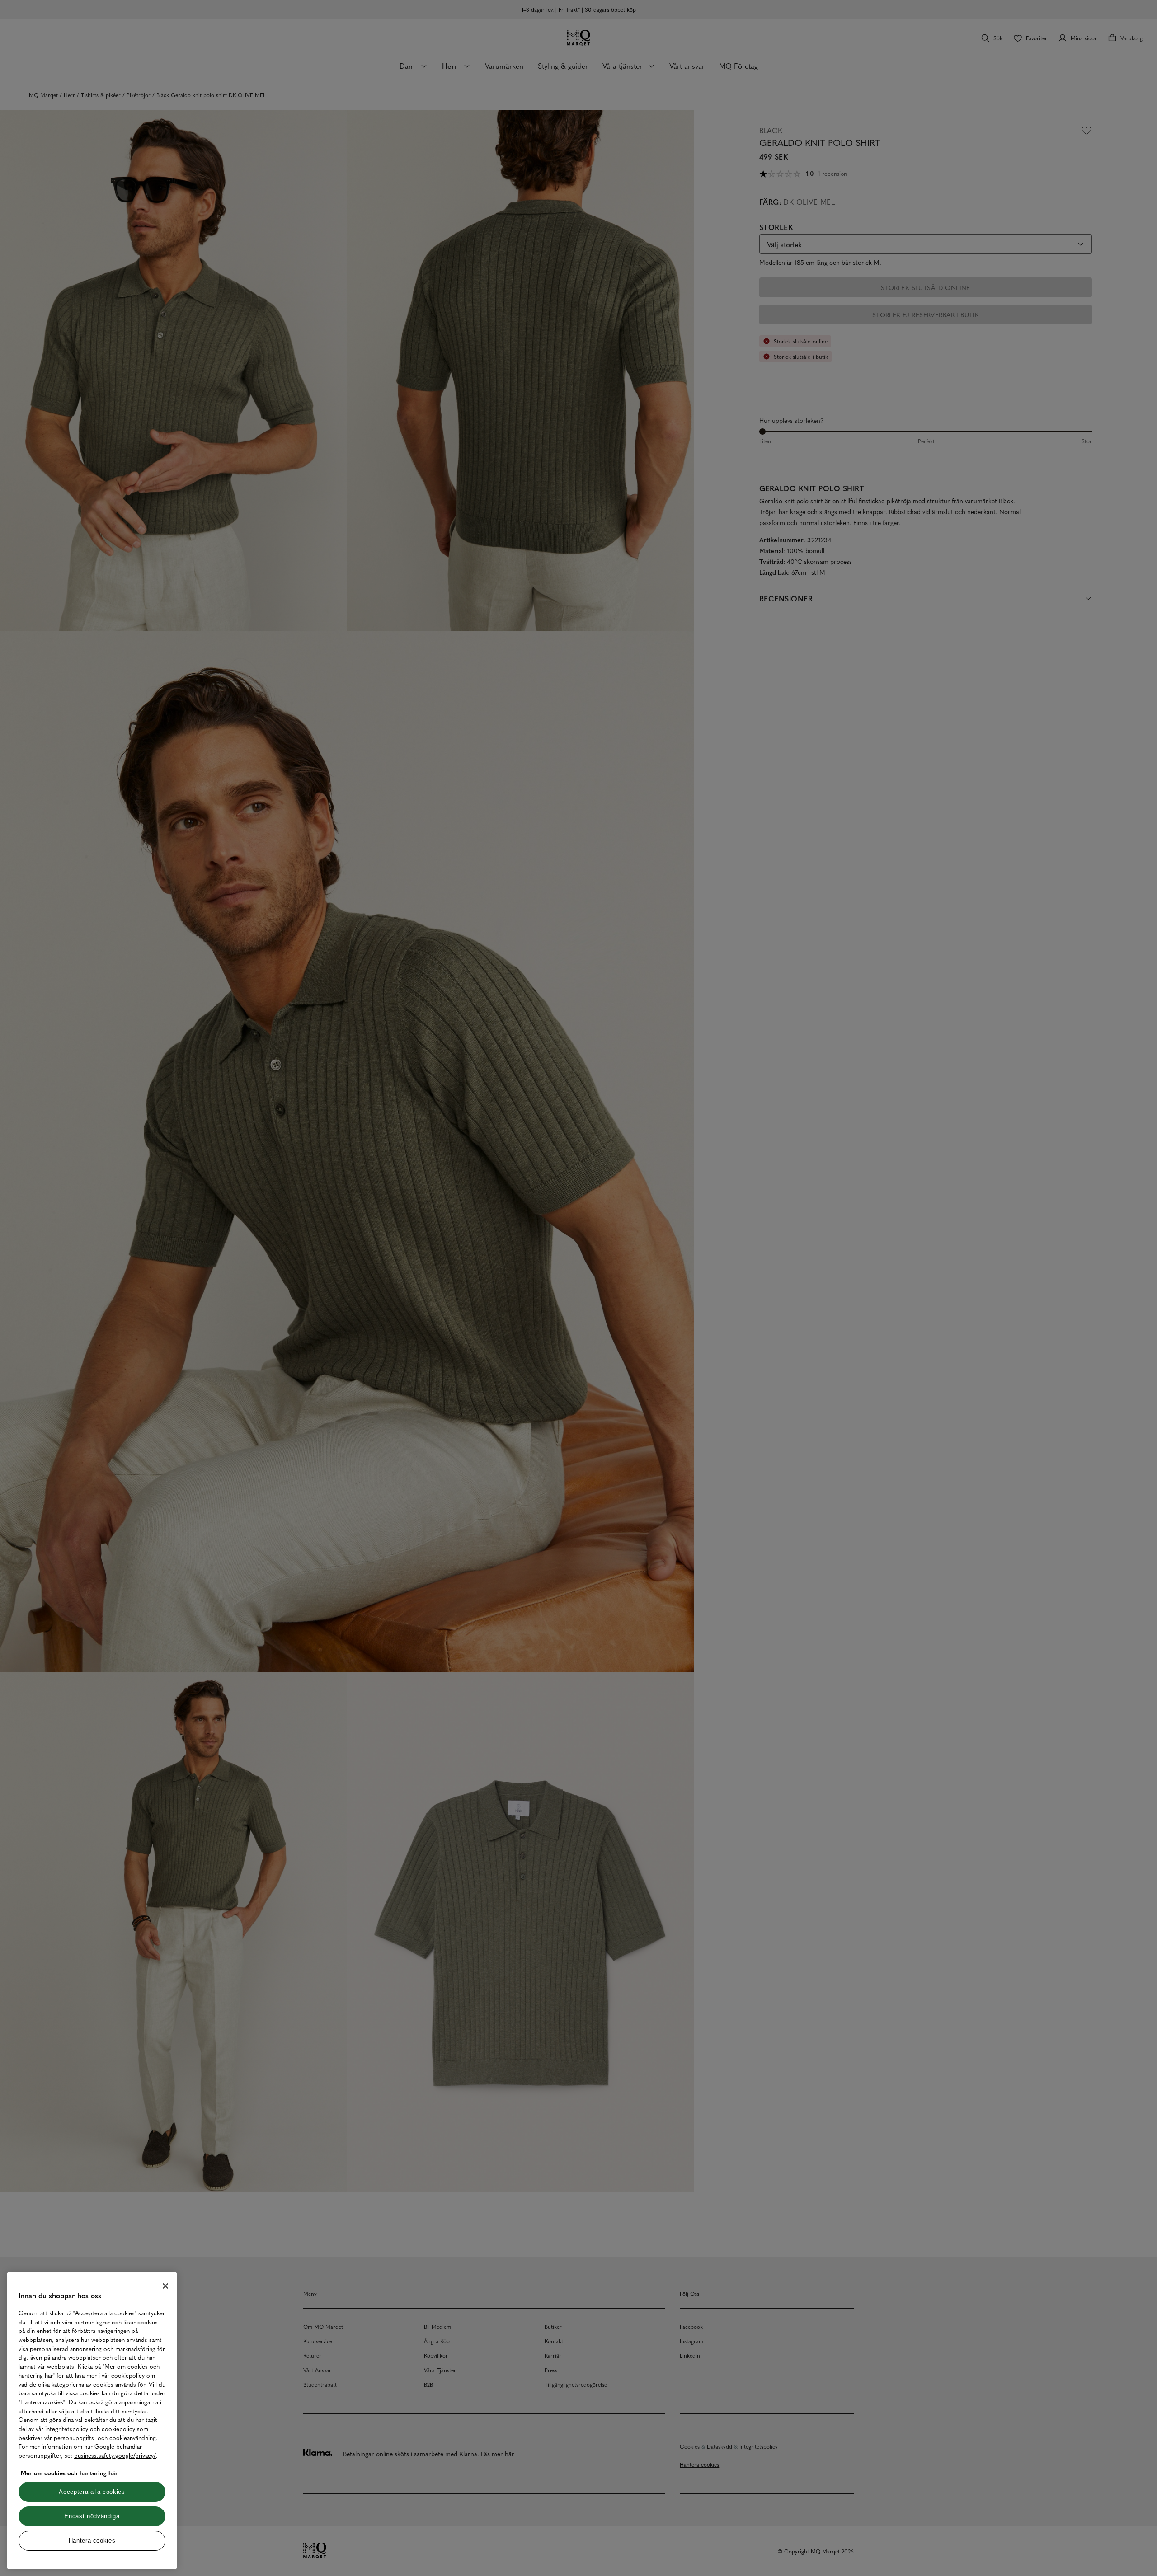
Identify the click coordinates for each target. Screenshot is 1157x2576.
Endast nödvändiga (92, 2516)
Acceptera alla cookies (92, 2492)
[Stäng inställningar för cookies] (165, 2286)
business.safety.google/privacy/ (115, 2455)
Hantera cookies (92, 2541)
